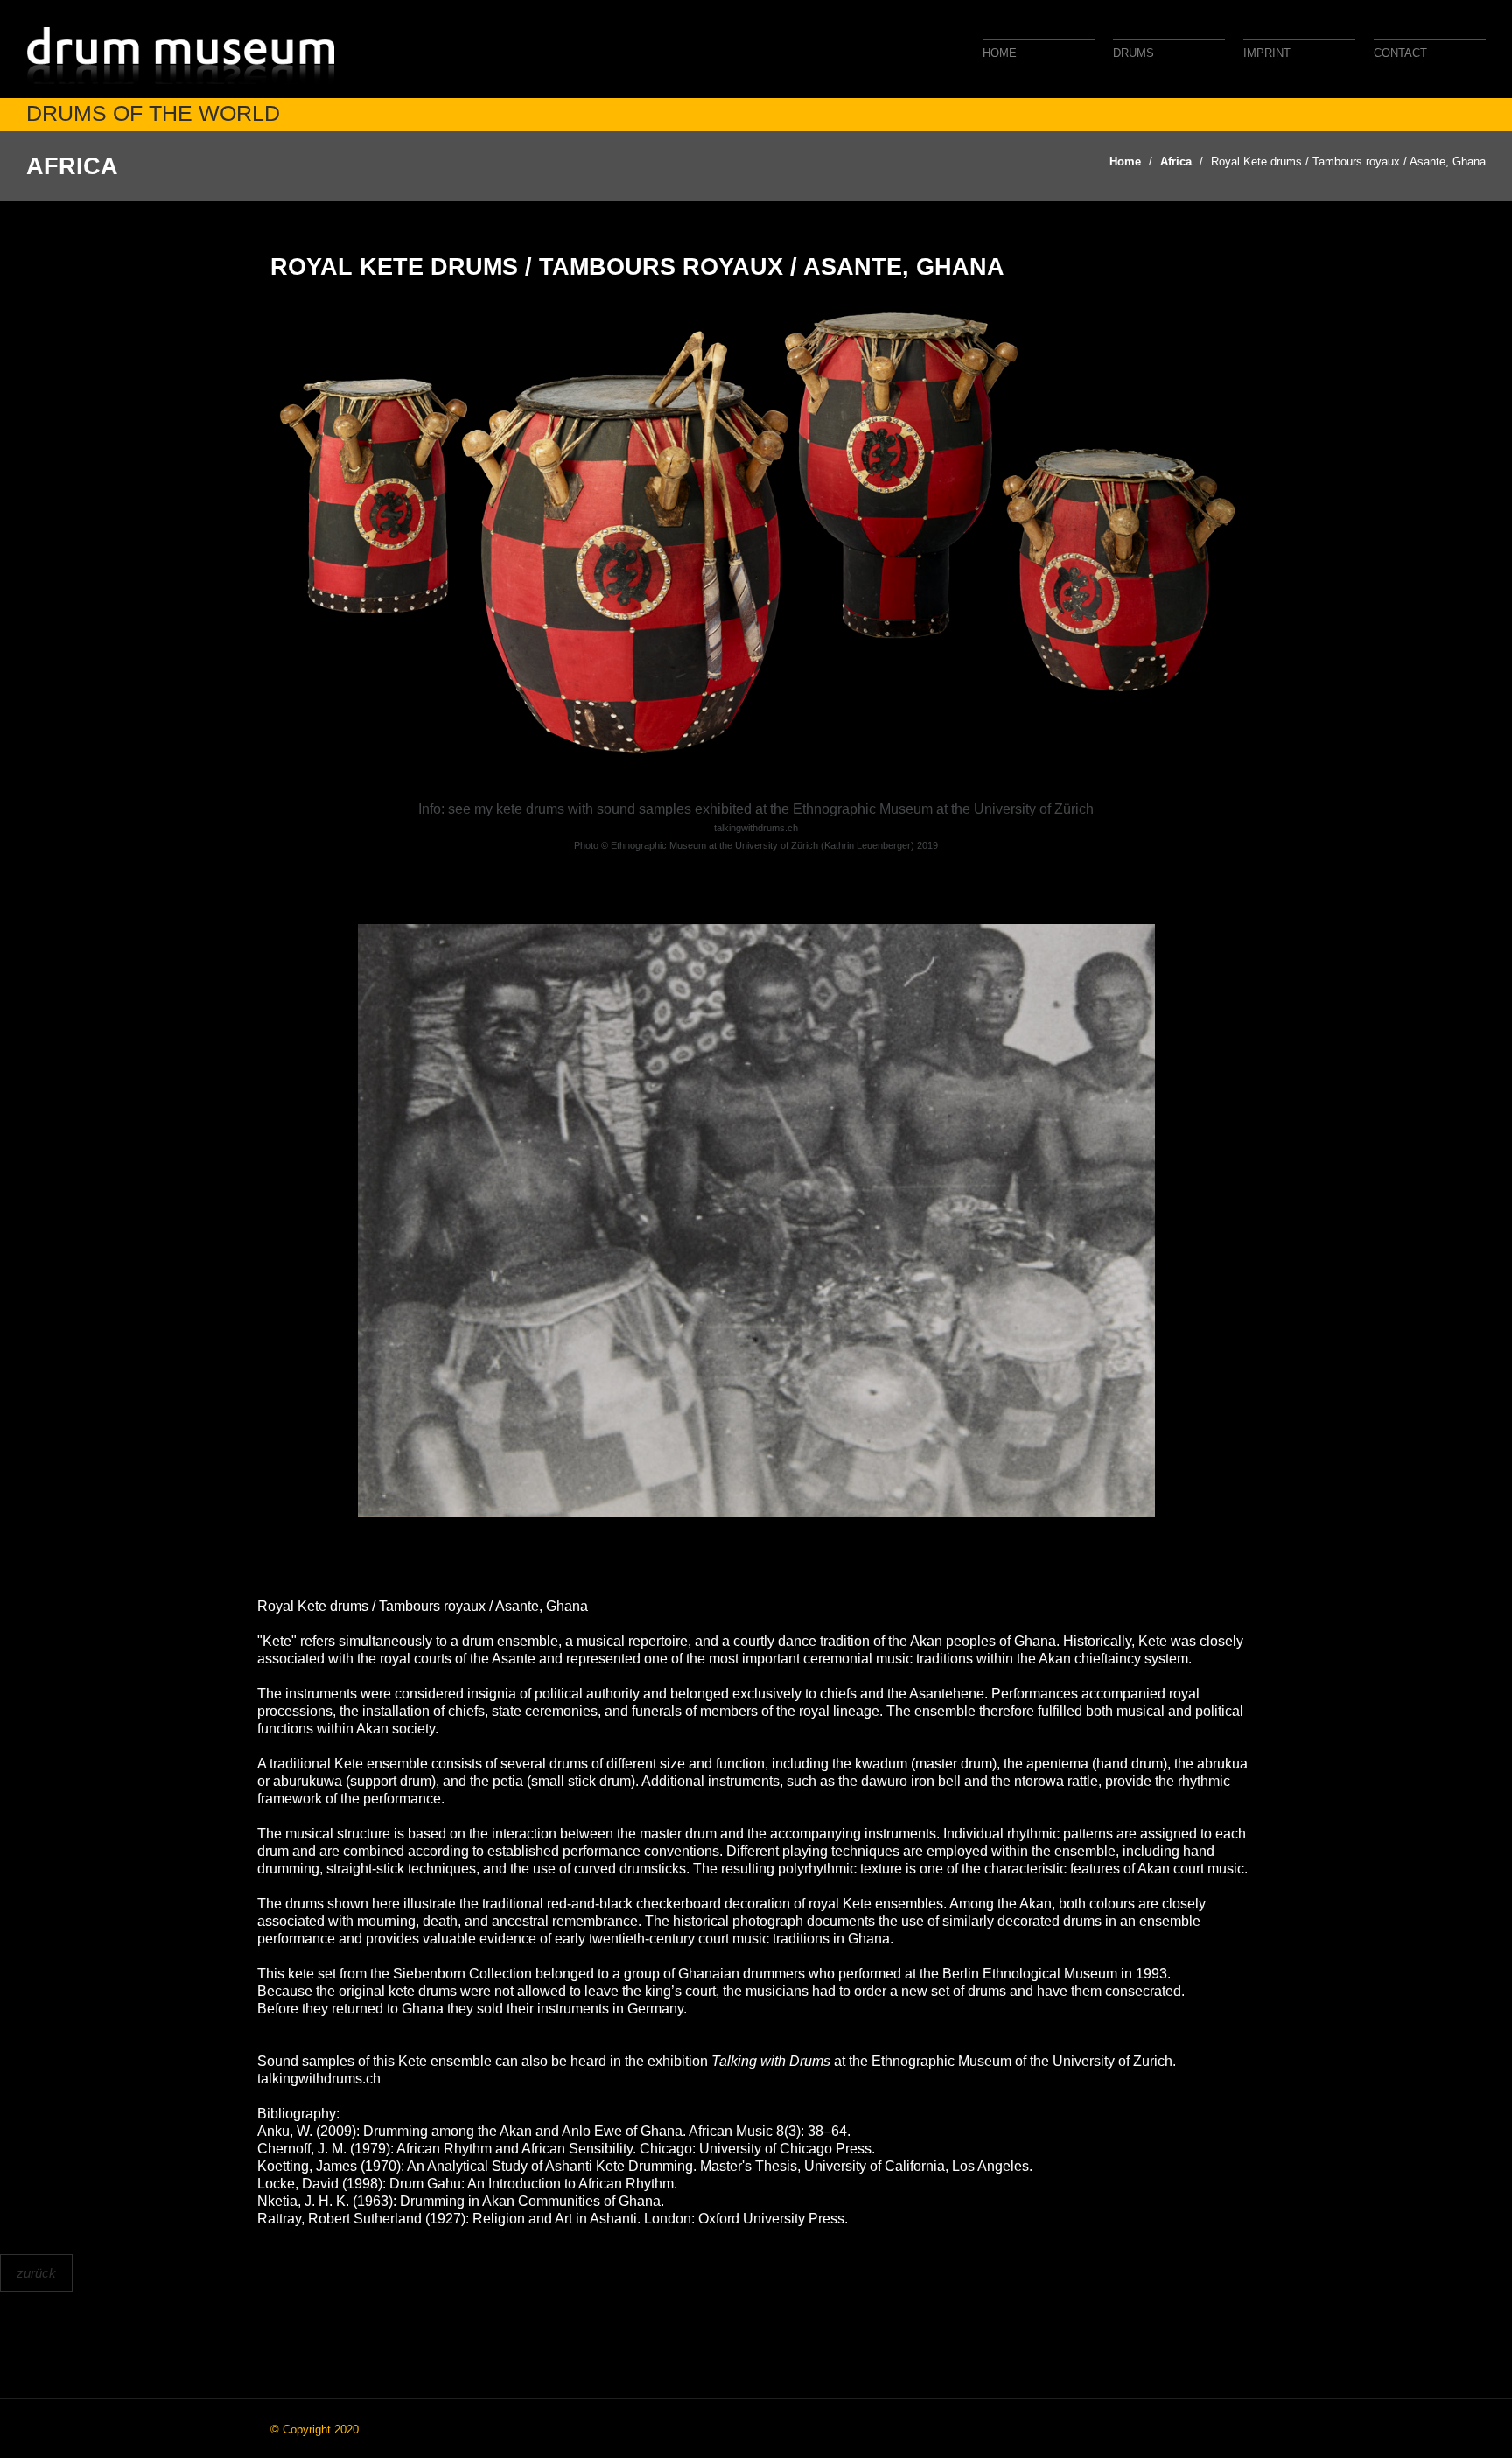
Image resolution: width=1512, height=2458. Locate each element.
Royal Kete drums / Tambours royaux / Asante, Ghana (1348, 161)
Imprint (1267, 53)
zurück (36, 2273)
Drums (1134, 53)
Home (1000, 53)
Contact (1400, 53)
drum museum (184, 55)
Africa (1176, 161)
